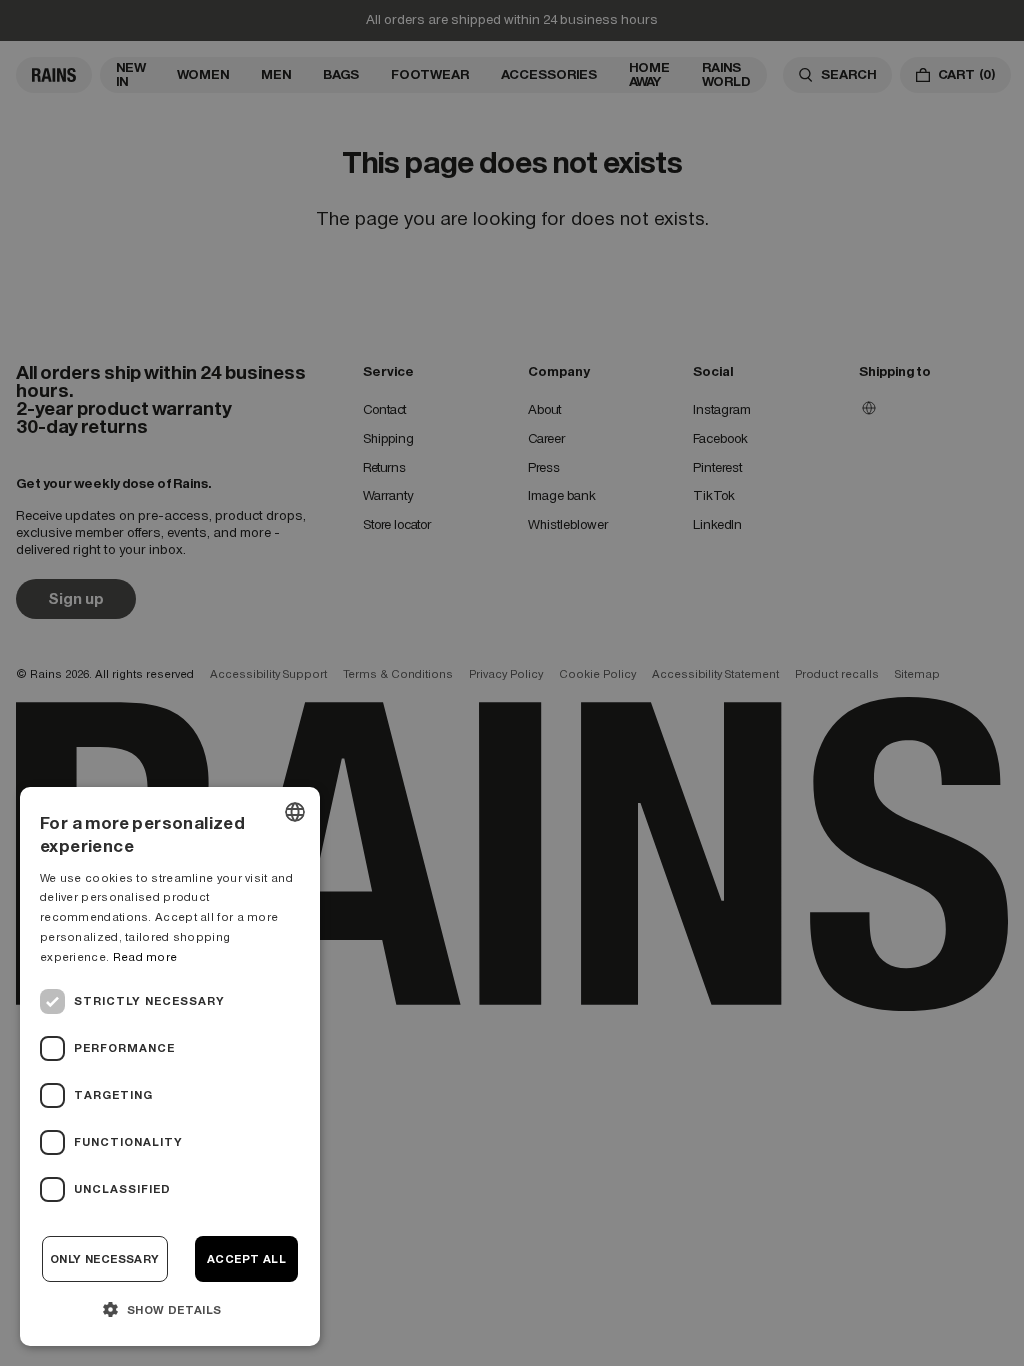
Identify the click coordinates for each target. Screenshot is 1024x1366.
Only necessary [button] (105, 1259)
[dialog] (170, 1066)
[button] (170, 1309)
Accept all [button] (246, 1259)
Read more (145, 957)
